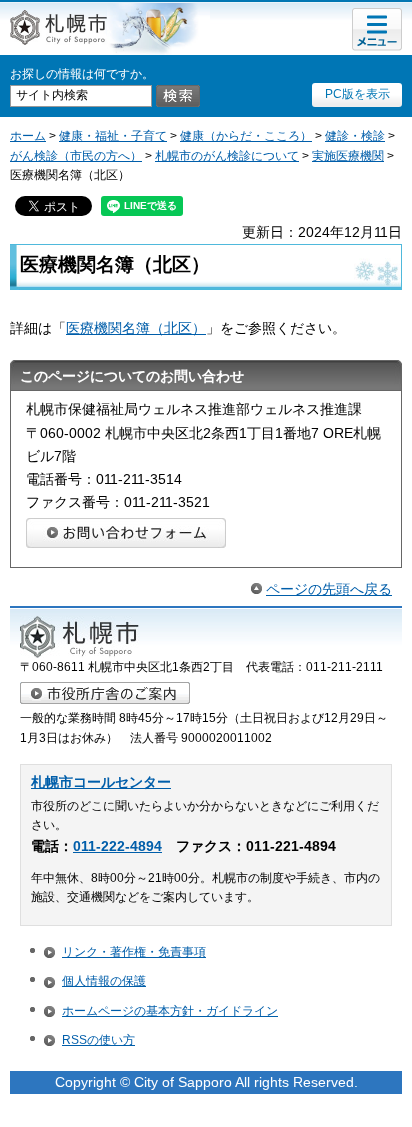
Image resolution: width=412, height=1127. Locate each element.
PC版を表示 (357, 94)
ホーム (28, 136)
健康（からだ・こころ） (246, 136)
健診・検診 (355, 136)
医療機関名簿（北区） (136, 328)
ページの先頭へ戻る (329, 589)
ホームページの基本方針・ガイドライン (170, 1011)
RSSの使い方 (98, 1040)
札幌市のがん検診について (227, 156)
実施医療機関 (348, 156)
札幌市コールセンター (101, 782)
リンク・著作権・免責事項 (134, 952)
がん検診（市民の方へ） (76, 156)
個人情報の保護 (104, 981)
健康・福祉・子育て (113, 136)
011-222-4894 (117, 846)
